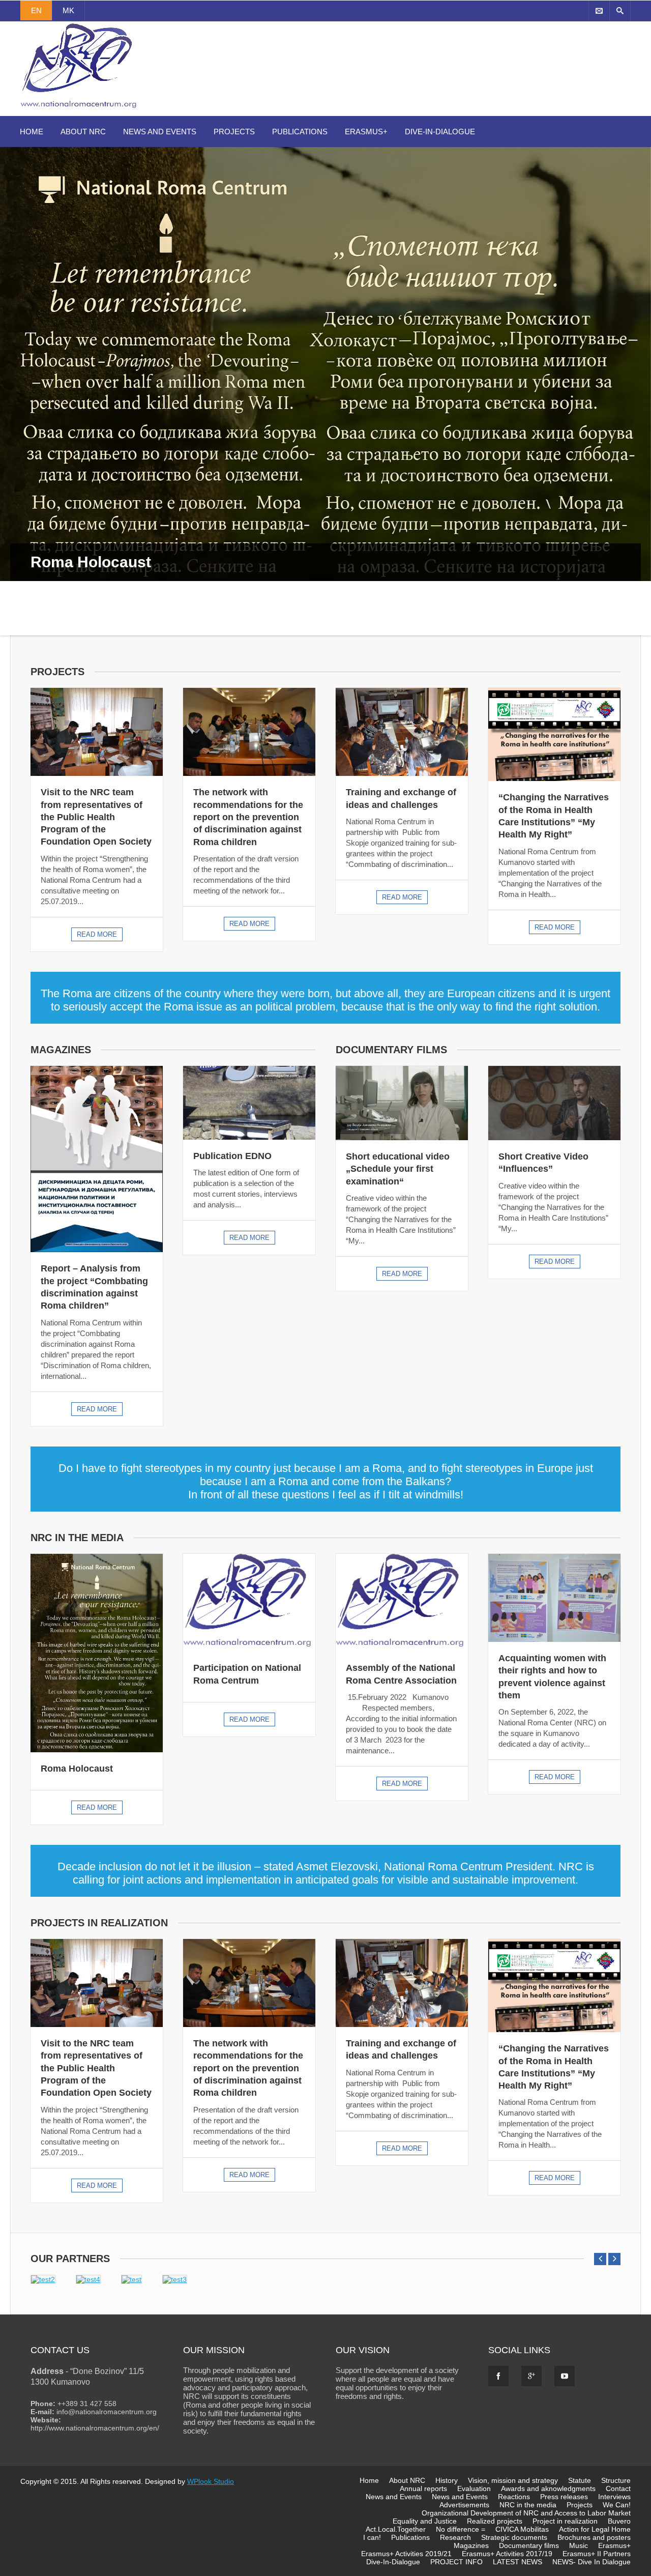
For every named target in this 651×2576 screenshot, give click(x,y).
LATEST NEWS (517, 2562)
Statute (580, 2480)
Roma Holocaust (77, 1769)
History (447, 2480)
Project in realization (565, 2521)
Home (32, 132)
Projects (234, 132)
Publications (300, 132)
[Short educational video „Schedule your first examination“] (402, 1103)
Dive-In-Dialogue (440, 132)
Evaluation (474, 2488)
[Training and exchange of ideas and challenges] (402, 732)
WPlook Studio (211, 2481)
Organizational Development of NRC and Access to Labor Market (526, 2513)
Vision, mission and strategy (513, 2480)
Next (643, 401)
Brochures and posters (594, 2537)
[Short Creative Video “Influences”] (554, 1103)
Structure (616, 2480)
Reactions (514, 2497)
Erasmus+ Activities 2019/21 (406, 2554)
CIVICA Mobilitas (522, 2529)
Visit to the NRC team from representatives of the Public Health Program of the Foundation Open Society (96, 817)
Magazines (471, 2545)
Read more (97, 934)
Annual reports (423, 2488)
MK (68, 10)
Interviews (614, 2497)
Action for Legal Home (595, 2529)
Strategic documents (514, 2537)
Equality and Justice (425, 2521)
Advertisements (464, 2505)
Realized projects (495, 2521)
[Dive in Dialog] (325, 391)
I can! (372, 2537)
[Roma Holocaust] (97, 1653)
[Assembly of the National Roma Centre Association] (402, 1603)
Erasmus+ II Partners (597, 2554)
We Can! (617, 2505)
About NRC (83, 132)
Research (455, 2537)
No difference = (461, 2529)
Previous (10, 401)
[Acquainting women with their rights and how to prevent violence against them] (554, 1598)
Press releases (564, 2497)
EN (36, 10)
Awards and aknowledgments (548, 2488)
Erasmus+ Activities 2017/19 (507, 2554)
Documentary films (529, 2545)
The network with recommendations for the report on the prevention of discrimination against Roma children (248, 817)
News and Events (160, 132)
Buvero (619, 2521)
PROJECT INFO (456, 2562)
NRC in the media (528, 2505)
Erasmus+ (366, 132)
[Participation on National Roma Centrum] (249, 1603)
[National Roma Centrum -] (80, 110)
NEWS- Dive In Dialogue (591, 2562)
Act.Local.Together (396, 2529)
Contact (618, 2488)
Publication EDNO (232, 1156)
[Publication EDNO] (249, 1103)
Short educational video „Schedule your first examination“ (398, 1169)
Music (579, 2545)
